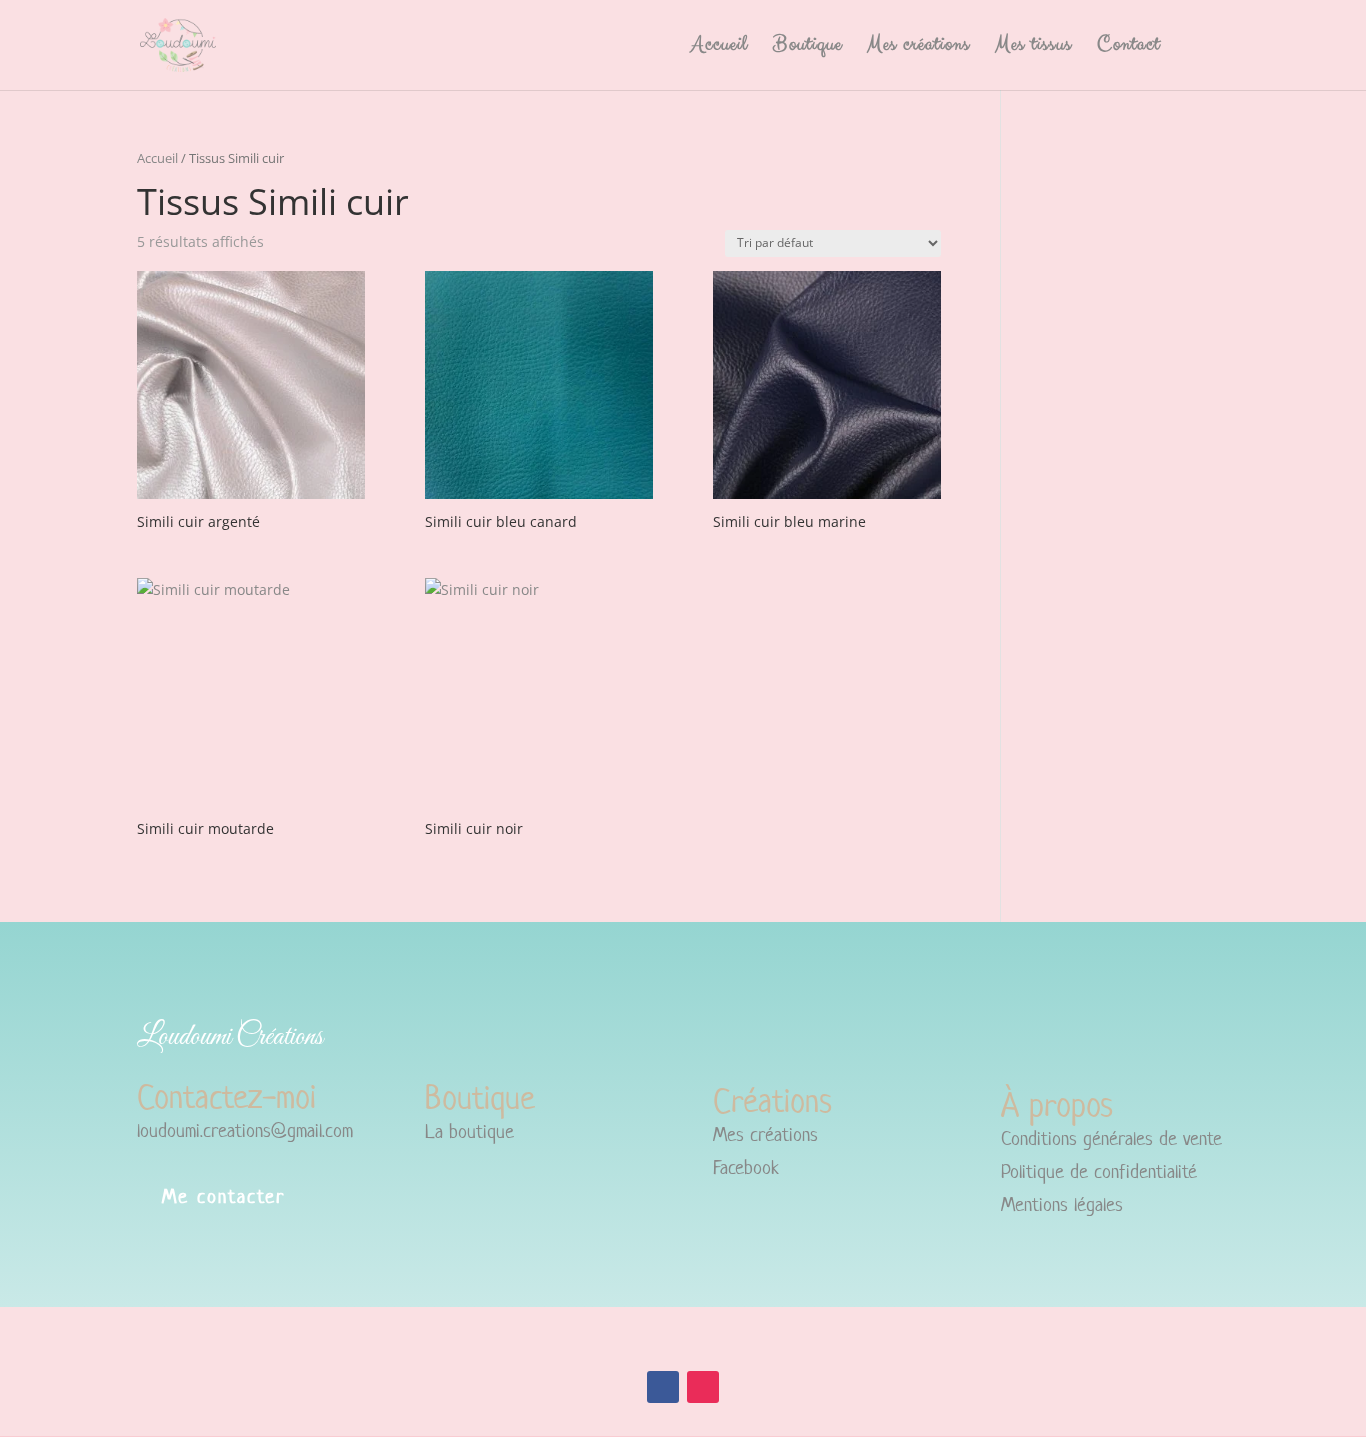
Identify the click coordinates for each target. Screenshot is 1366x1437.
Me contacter (223, 1196)
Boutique (807, 48)
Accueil (719, 48)
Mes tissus (1033, 48)
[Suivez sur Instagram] (703, 1387)
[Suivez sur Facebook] (663, 1387)
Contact (1128, 48)
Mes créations (918, 48)
